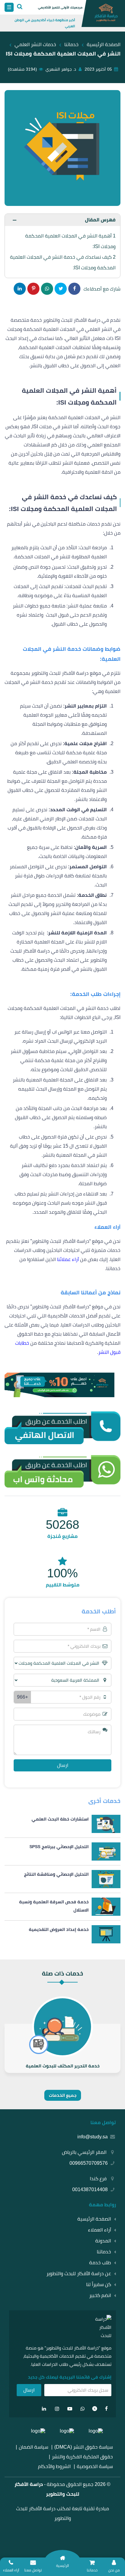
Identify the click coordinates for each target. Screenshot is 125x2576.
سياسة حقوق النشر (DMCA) (84, 2447)
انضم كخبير (100, 2295)
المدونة (103, 2241)
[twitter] (95, 2409)
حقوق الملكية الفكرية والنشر (82, 2457)
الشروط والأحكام (54, 2466)
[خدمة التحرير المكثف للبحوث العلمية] (62, 2048)
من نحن (114, 2570)
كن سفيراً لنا (99, 2284)
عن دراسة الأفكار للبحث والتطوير (79, 2273)
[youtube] (70, 2409)
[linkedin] (44, 2409)
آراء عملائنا (68, 1259)
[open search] (20, 7)
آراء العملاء (100, 2230)
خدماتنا (104, 2252)
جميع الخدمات (63, 2095)
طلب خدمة (100, 2263)
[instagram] (57, 2409)
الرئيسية (62, 2566)
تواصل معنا (33, 2570)
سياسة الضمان (34, 2447)
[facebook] (106, 2409)
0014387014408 (90, 2189)
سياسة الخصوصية (95, 2466)
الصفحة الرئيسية (94, 2219)
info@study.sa (93, 2137)
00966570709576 (89, 2163)
